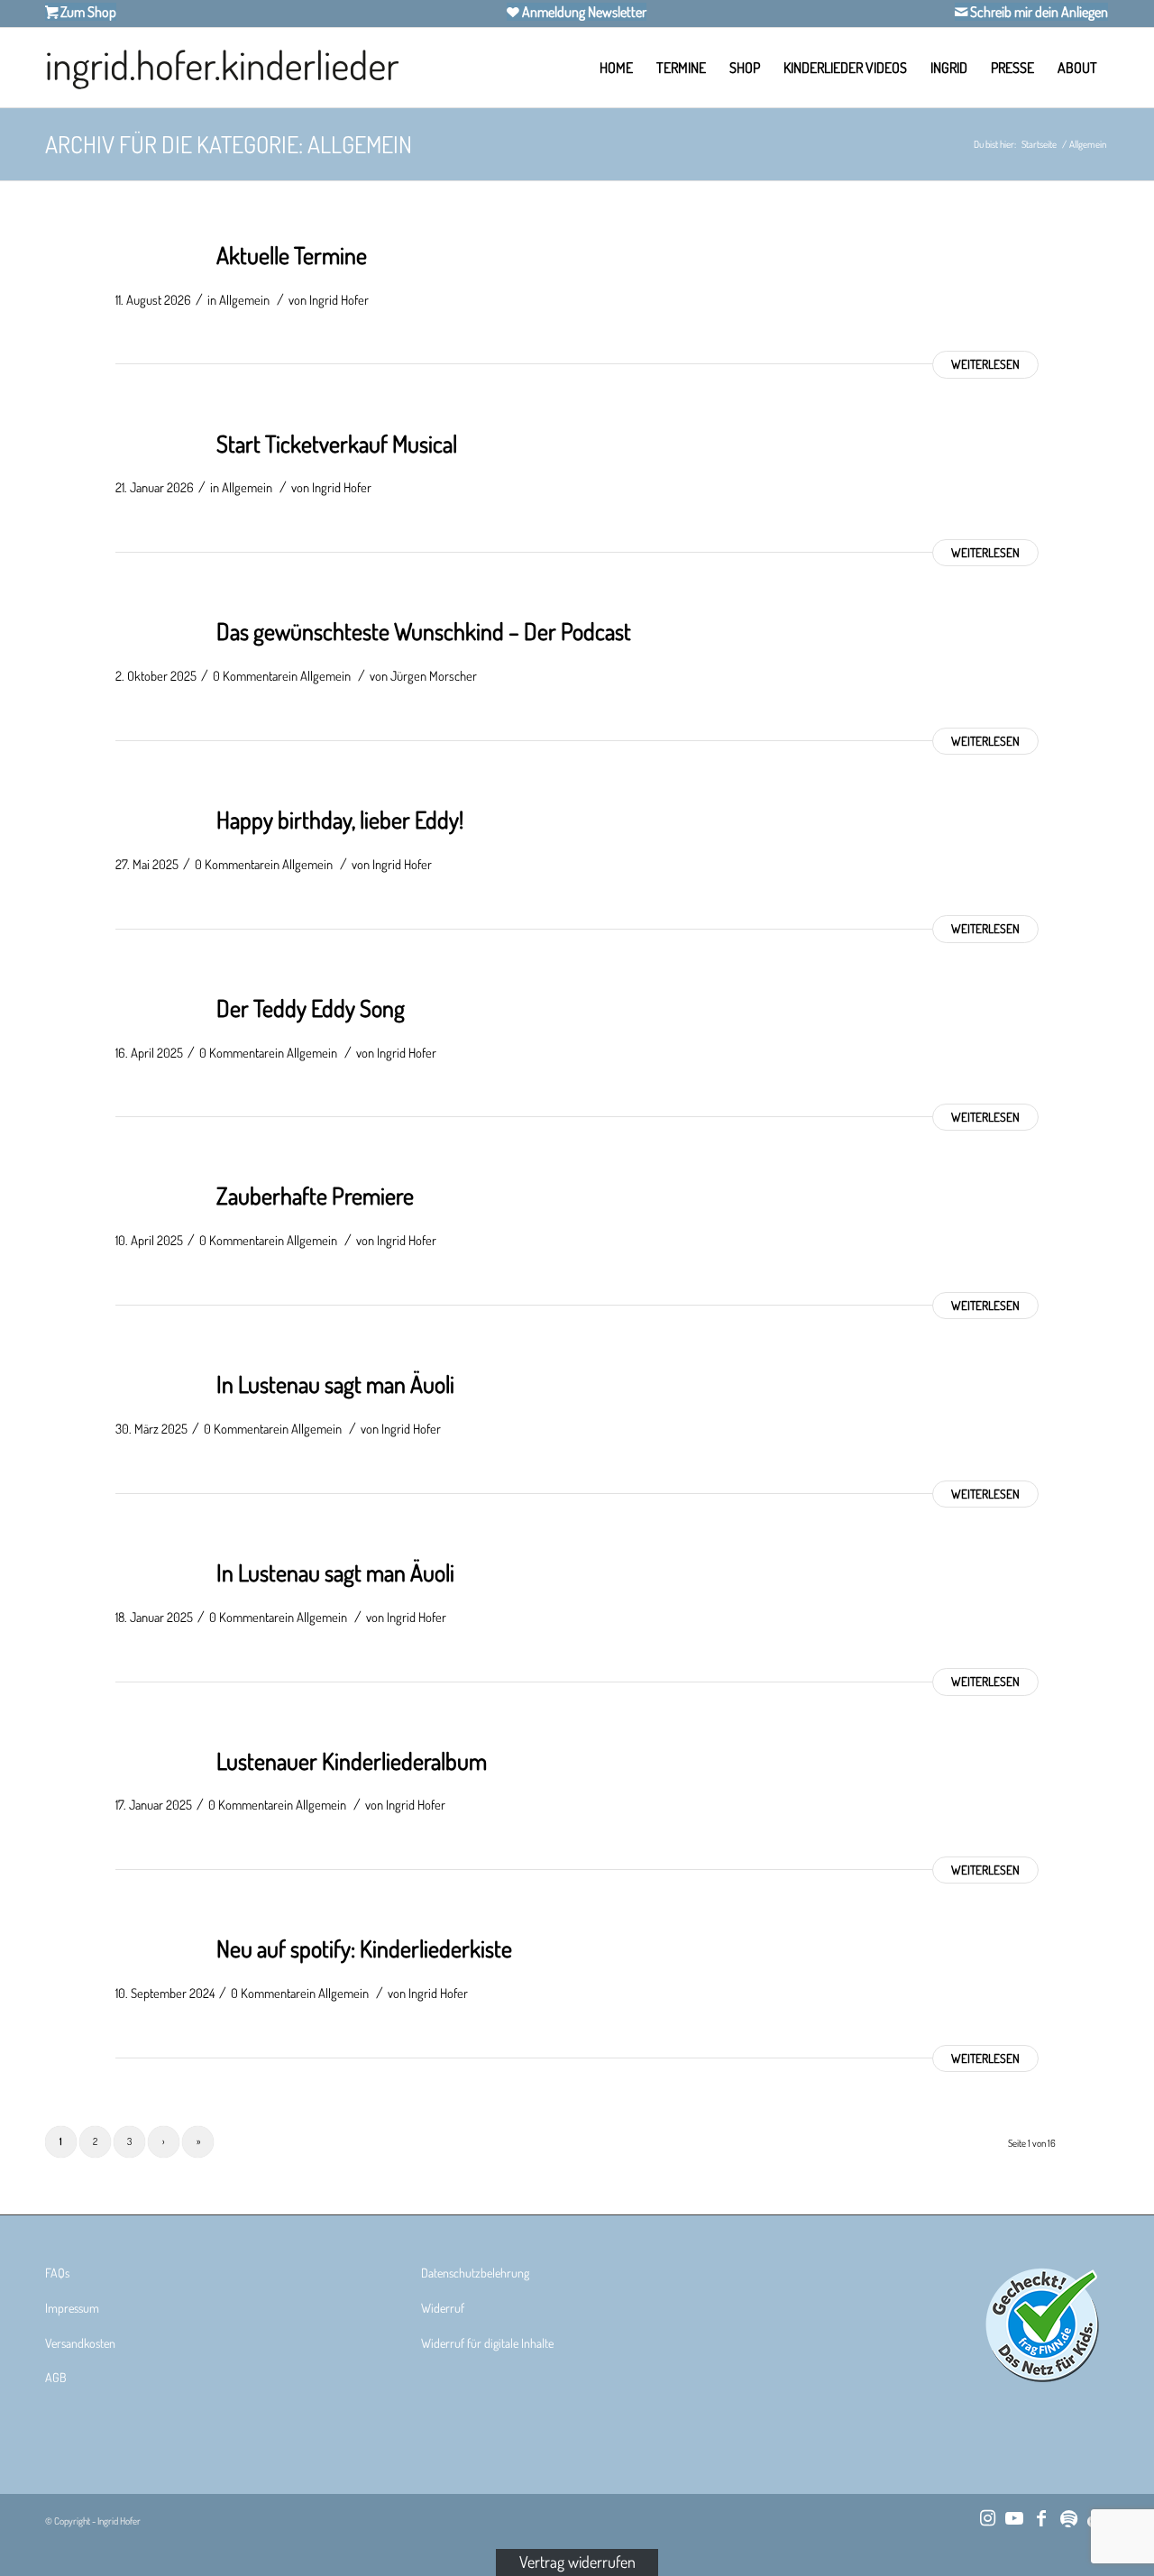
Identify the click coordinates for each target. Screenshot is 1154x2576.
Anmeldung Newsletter (583, 12)
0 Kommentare (251, 675)
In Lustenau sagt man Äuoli (335, 1384)
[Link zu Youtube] (1014, 2517)
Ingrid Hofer (339, 299)
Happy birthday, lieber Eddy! (340, 819)
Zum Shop (87, 12)
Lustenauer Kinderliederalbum (352, 1760)
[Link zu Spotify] (1068, 2517)
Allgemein (244, 299)
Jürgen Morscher (434, 675)
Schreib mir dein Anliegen (1038, 12)
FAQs (57, 2273)
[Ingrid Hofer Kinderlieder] (222, 68)
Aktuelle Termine (292, 255)
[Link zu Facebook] (1041, 2517)
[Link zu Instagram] (987, 2517)
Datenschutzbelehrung (475, 2273)
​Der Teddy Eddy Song (311, 1008)
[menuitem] (616, 68)
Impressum (72, 2308)
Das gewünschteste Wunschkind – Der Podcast (424, 631)
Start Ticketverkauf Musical (337, 443)
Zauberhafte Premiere (315, 1195)
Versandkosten (80, 2343)
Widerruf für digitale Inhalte (487, 2343)
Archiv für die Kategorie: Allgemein (229, 144)
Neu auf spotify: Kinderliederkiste (364, 1948)
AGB (56, 2377)
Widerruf (443, 2308)
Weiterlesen (985, 364)
